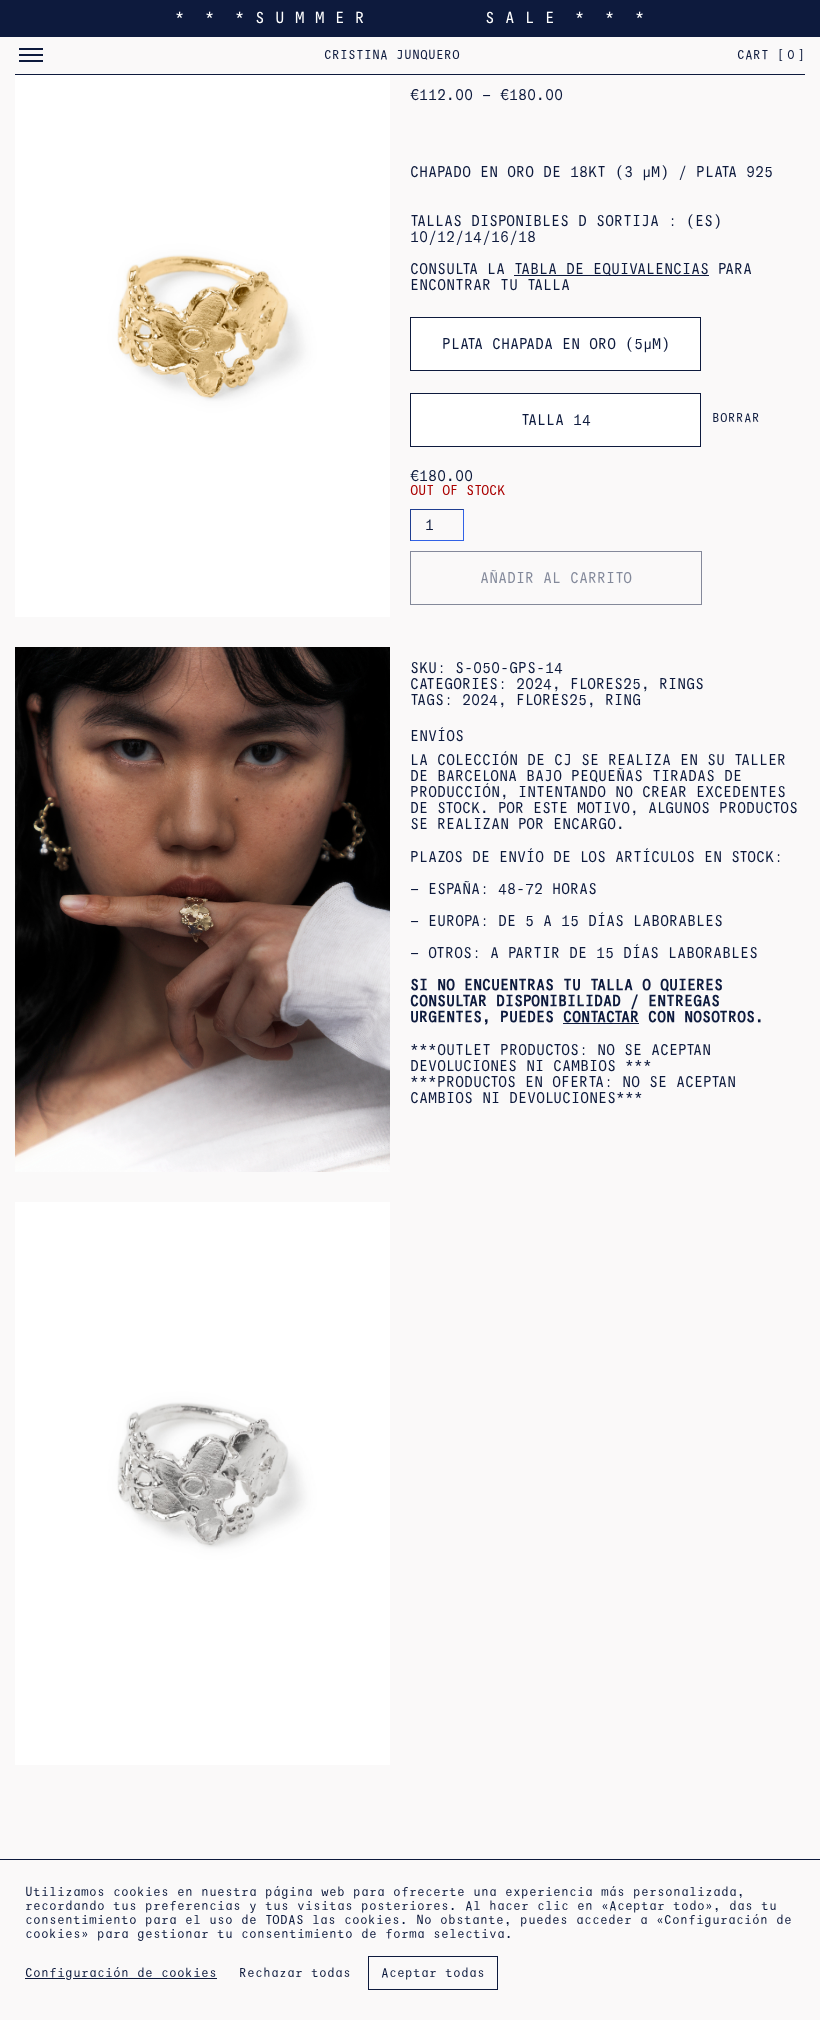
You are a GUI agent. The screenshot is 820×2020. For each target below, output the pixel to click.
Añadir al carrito (556, 578)
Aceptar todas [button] (433, 1973)
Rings (681, 684)
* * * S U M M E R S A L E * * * (410, 17)
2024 (534, 684)
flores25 (551, 700)
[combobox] (555, 344)
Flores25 (605, 684)
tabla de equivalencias (611, 269)
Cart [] (771, 55)
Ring (623, 700)
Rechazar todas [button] (295, 1973)
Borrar (736, 418)
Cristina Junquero (392, 55)
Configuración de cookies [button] (121, 1973)
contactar (601, 1017)
